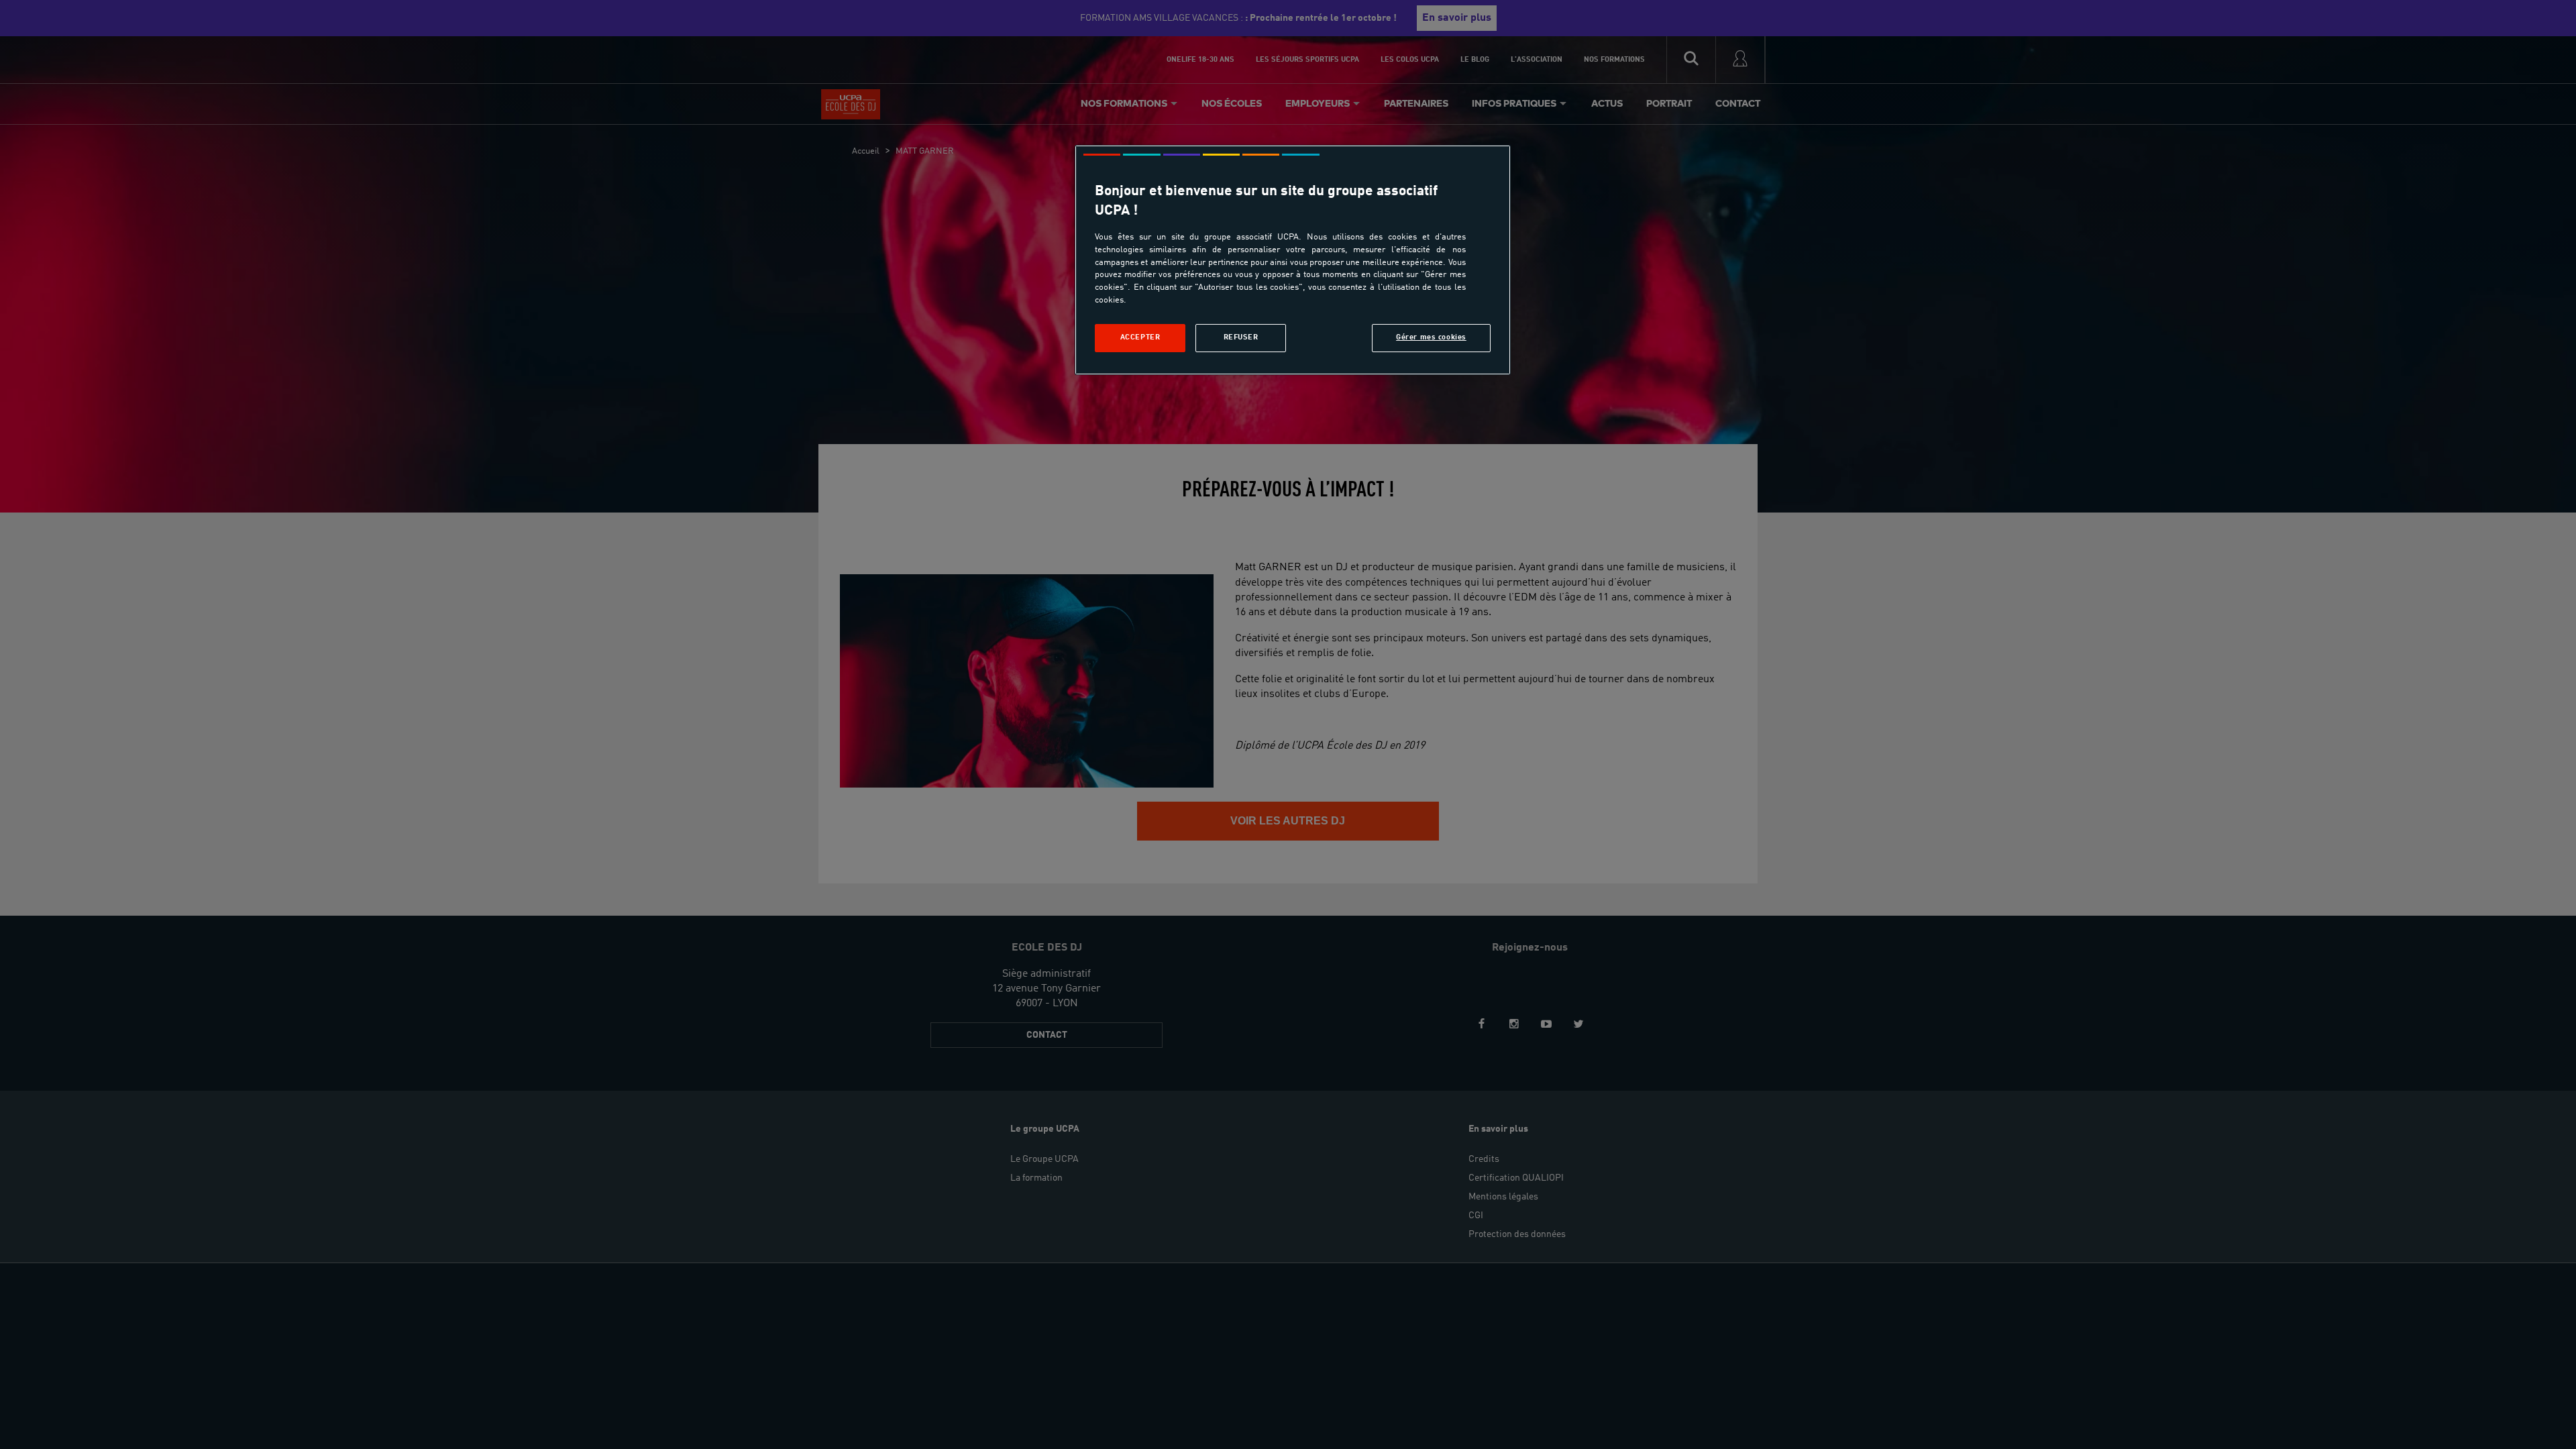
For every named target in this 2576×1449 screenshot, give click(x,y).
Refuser (1241, 337)
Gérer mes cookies (1431, 337)
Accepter (1140, 337)
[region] (1293, 260)
